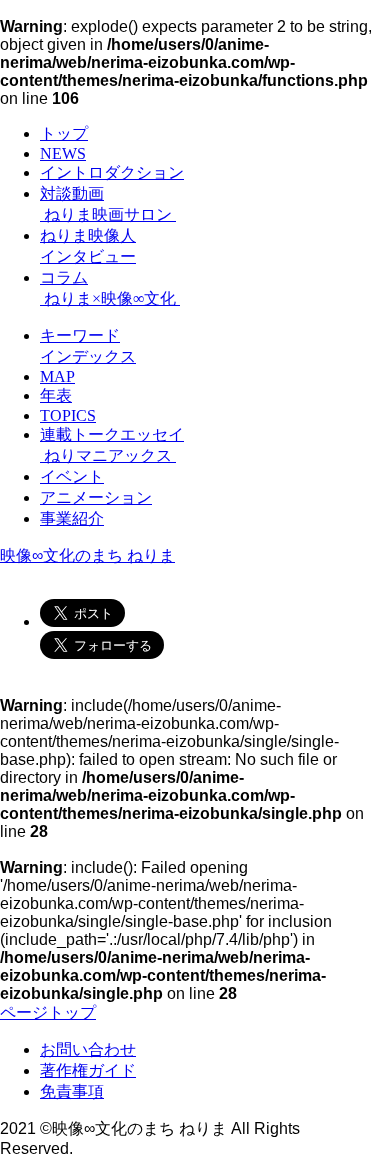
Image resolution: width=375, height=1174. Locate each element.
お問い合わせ (88, 1049)
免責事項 (72, 1091)
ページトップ (48, 1012)
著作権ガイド (88, 1070)
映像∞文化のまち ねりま (87, 555)
